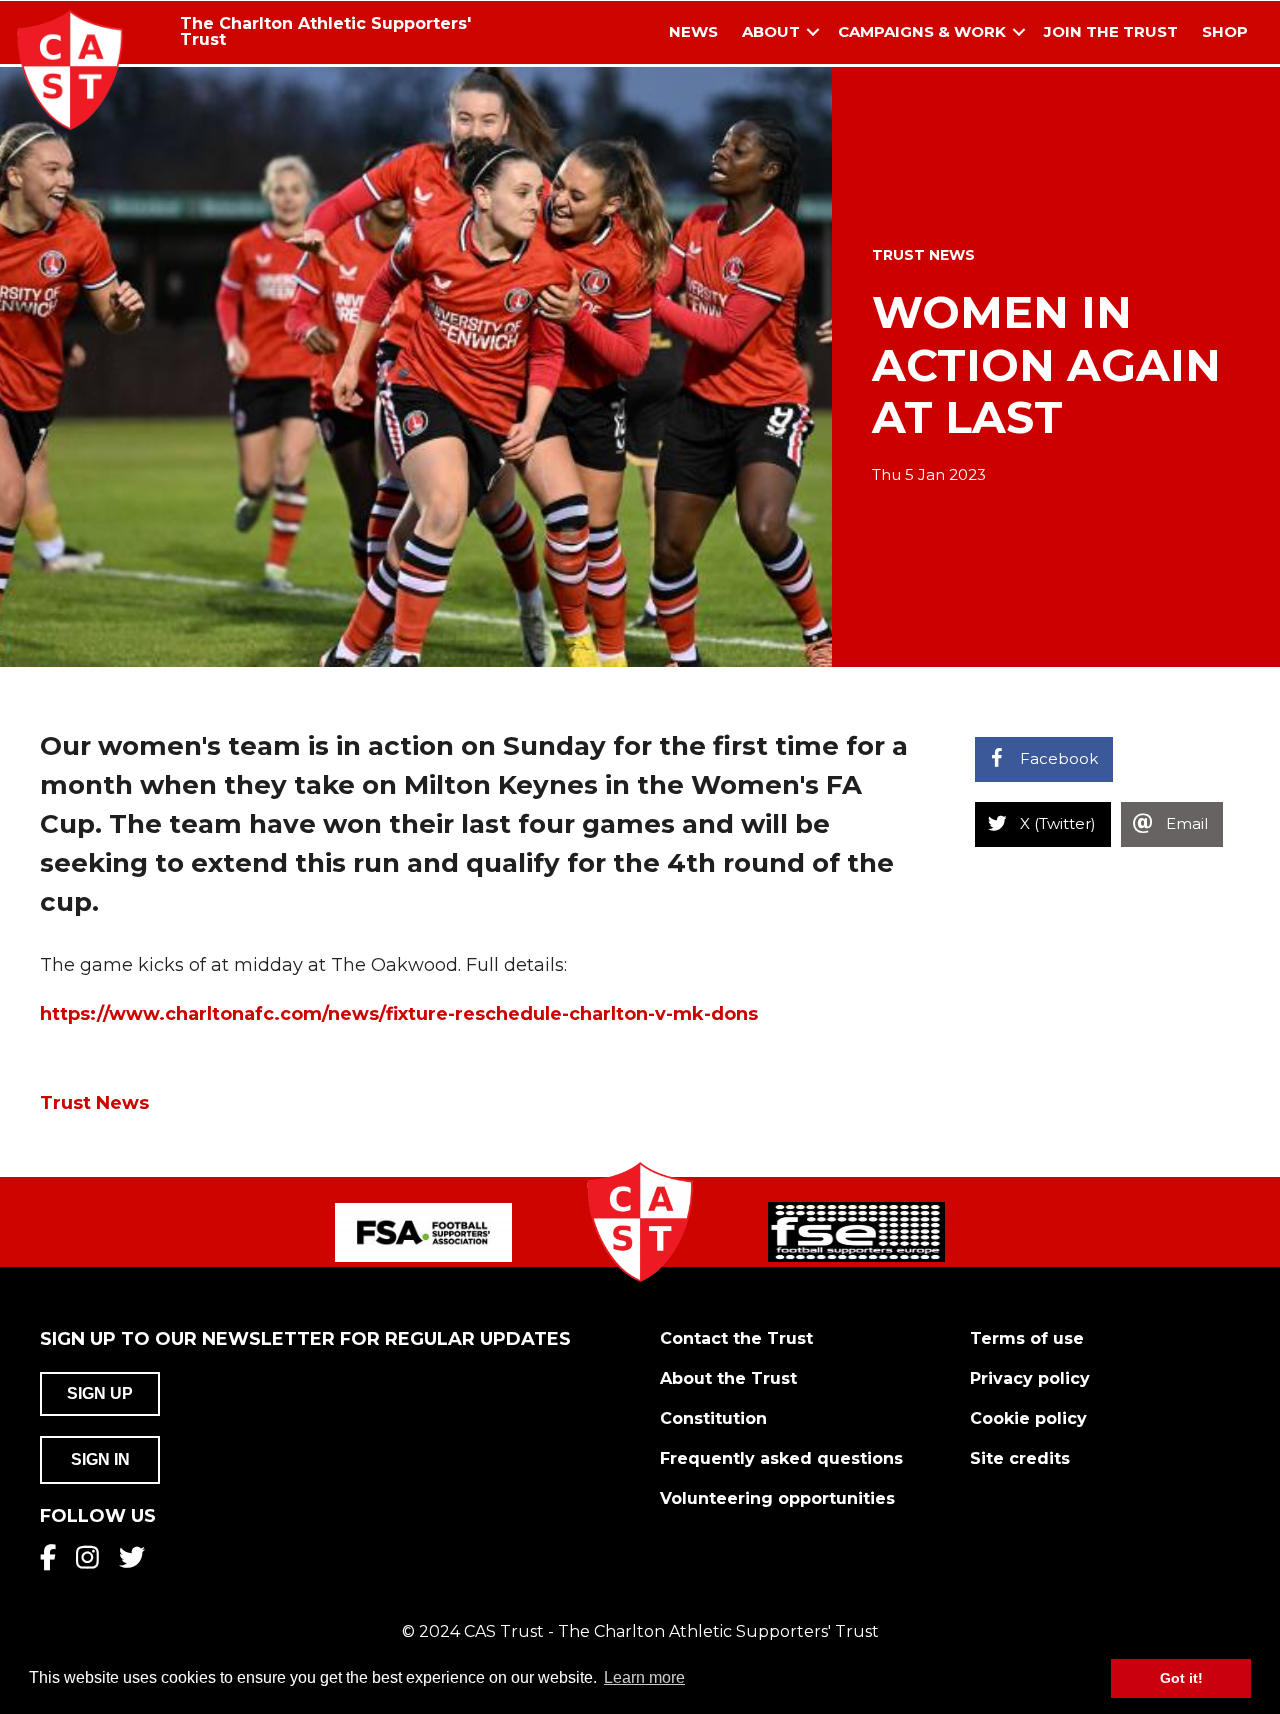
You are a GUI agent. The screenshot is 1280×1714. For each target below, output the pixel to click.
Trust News (923, 255)
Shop (1225, 31)
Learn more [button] (644, 1677)
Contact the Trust (736, 1338)
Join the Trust (1111, 31)
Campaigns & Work (922, 31)
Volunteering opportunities (777, 1498)
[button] (813, 32)
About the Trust (728, 1378)
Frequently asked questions (781, 1458)
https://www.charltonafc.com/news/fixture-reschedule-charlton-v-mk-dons (399, 1014)
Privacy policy (1030, 1378)
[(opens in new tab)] (423, 1231)
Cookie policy (1028, 1418)
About (771, 31)
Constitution (713, 1418)
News (693, 31)
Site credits (1020, 1458)
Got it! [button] (1181, 1678)
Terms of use (1027, 1338)
